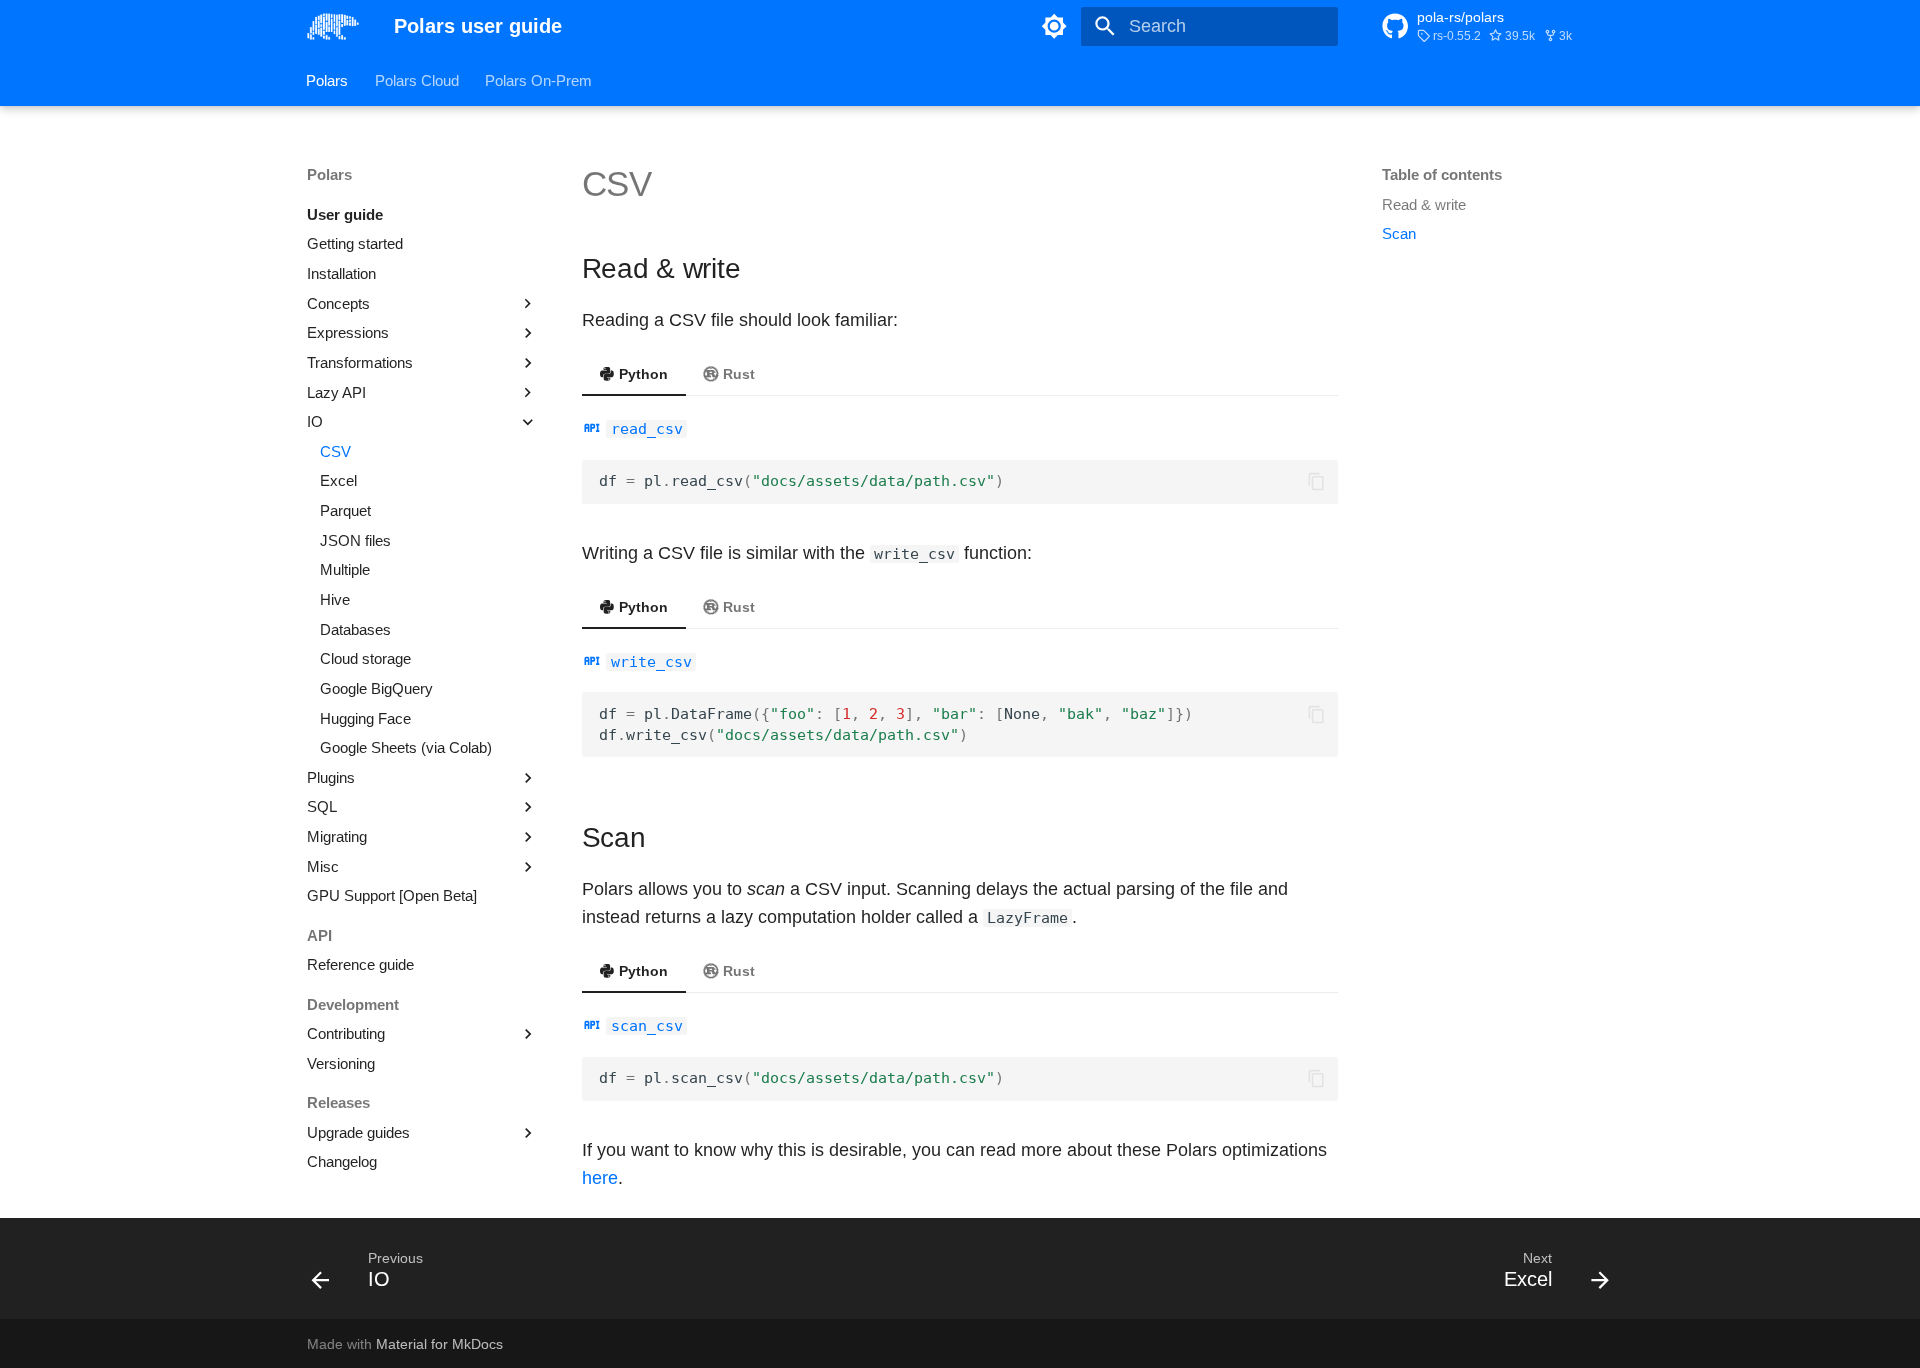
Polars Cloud (417, 79)
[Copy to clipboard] (1316, 482)
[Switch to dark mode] (1055, 26)
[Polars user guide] (333, 26)
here (600, 1178)
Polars (328, 79)
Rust (737, 374)
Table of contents (1442, 174)
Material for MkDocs (439, 1344)
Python (641, 374)
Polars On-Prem (538, 79)
